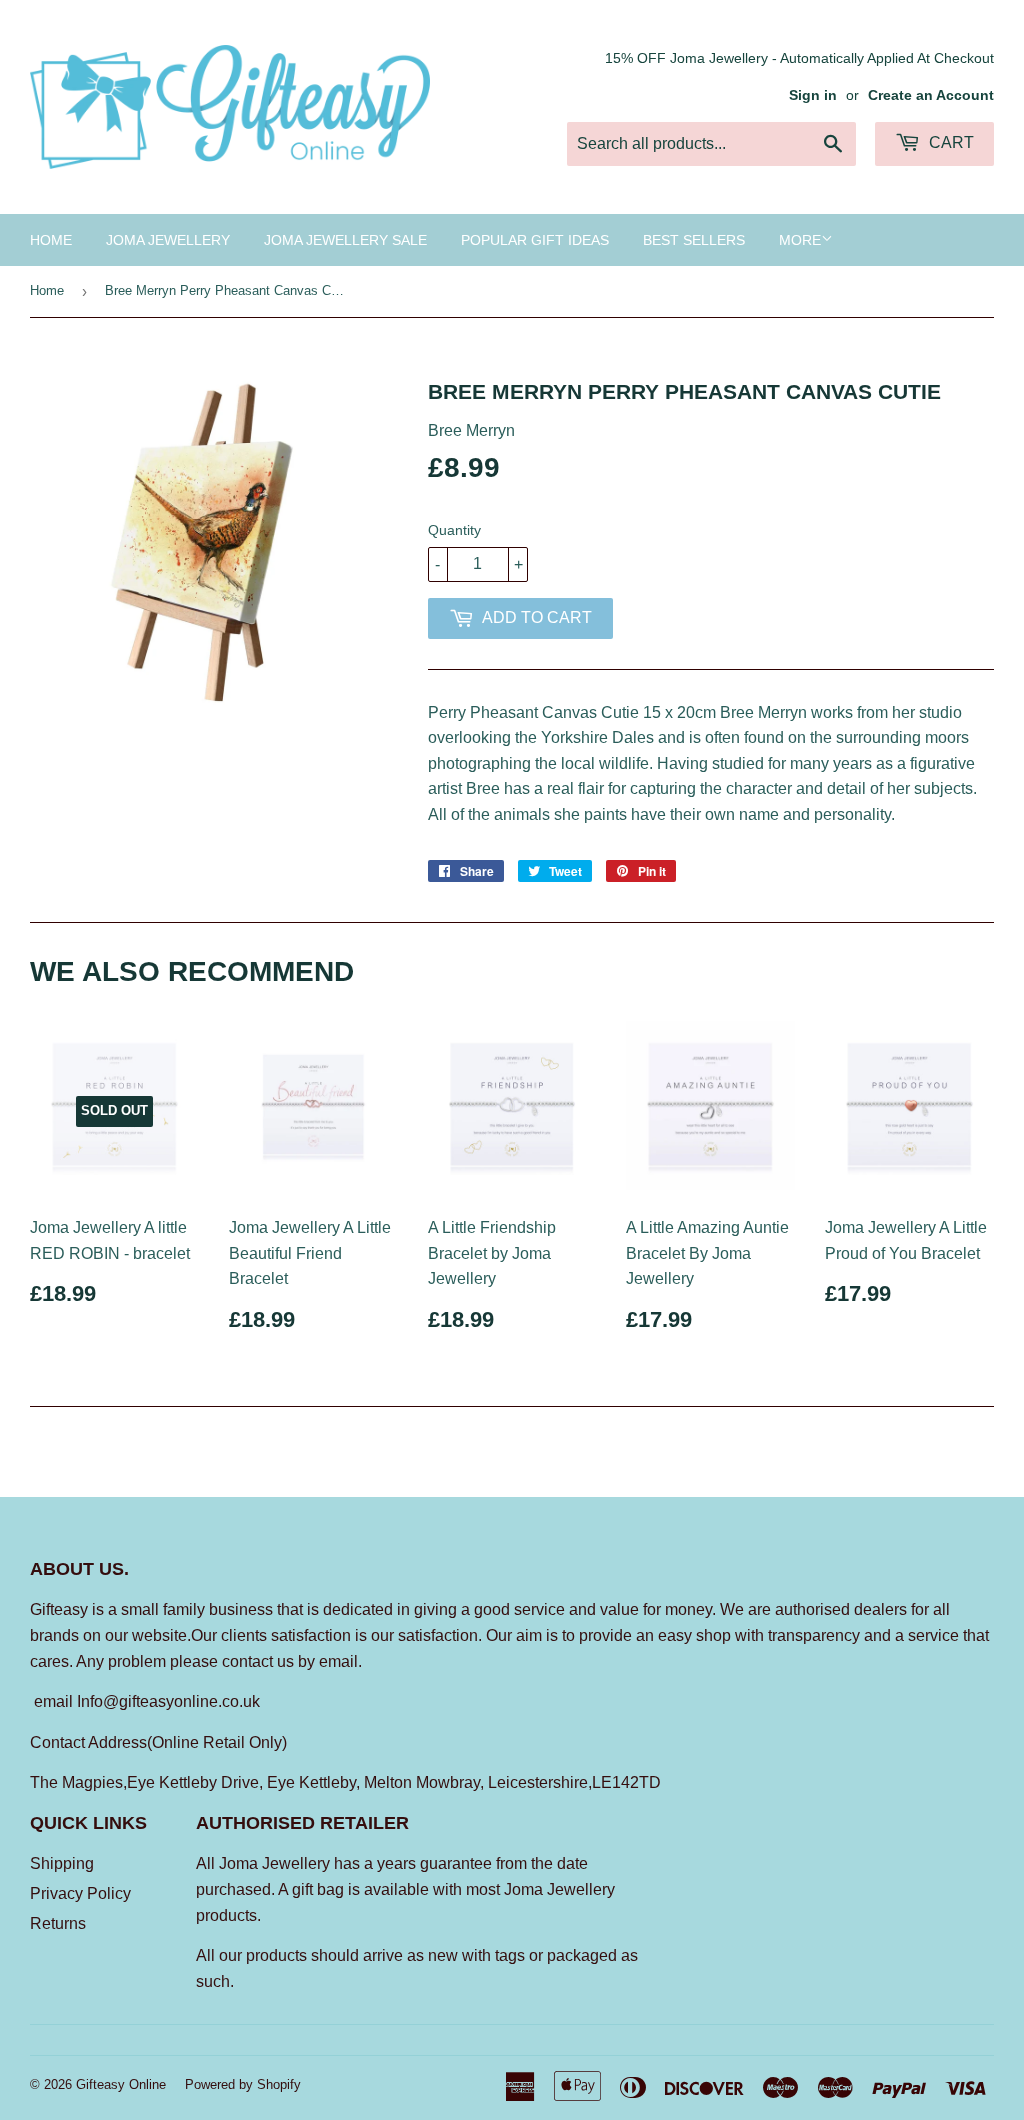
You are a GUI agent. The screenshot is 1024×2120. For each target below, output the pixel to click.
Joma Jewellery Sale (345, 240)
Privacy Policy (80, 1893)
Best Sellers (694, 240)
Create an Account (931, 95)
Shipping (62, 1863)
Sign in (813, 95)
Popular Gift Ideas (535, 240)
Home (51, 240)
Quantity (454, 530)
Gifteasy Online (121, 2084)
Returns (58, 1923)
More (800, 240)
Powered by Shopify (243, 2084)
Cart (949, 142)
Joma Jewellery (168, 240)
